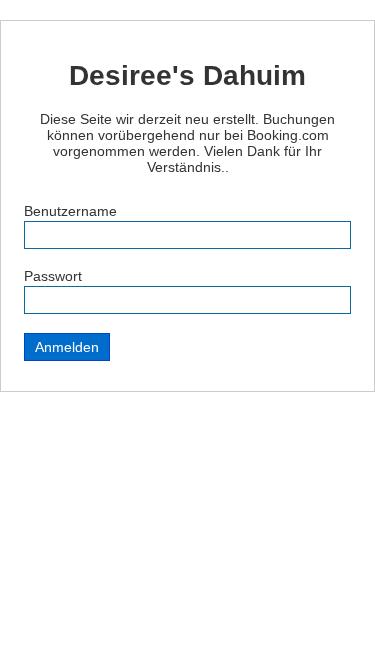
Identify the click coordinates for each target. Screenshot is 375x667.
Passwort (53, 276)
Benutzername (70, 211)
